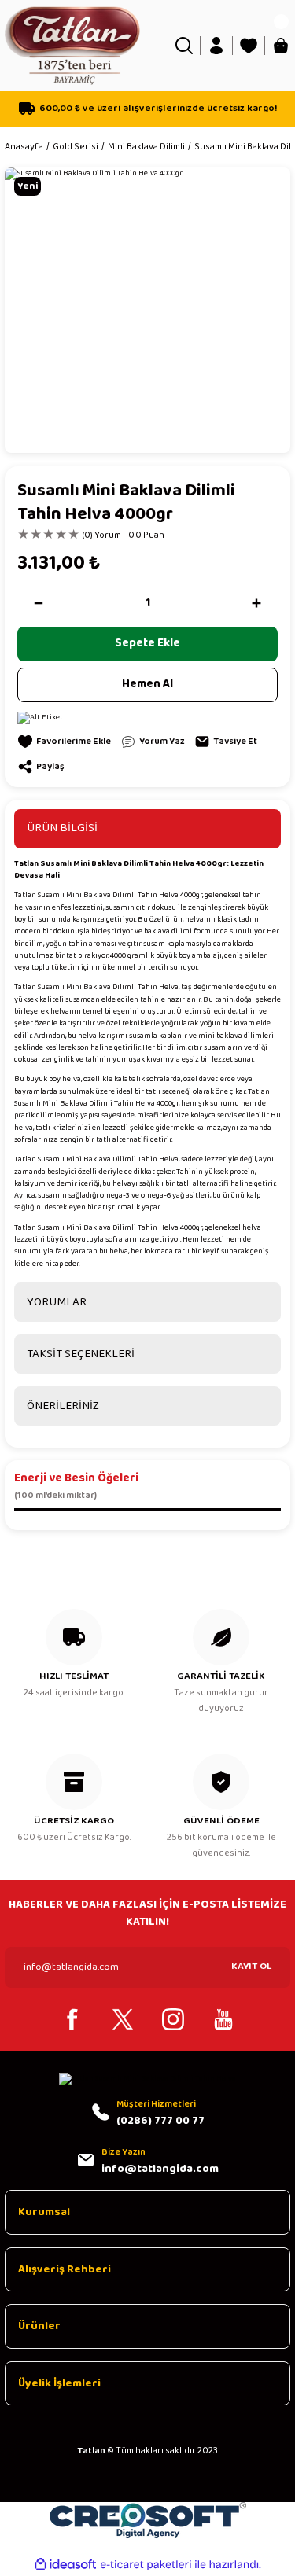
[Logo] (72, 45)
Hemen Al (147, 684)
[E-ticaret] (146, 2565)
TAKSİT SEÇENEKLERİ (81, 1354)
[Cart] (281, 46)
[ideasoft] (65, 2565)
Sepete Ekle (147, 643)
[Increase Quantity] (256, 603)
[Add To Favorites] (64, 742)
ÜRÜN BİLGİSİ (62, 828)
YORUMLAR (57, 1302)
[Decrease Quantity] (39, 603)
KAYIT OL (251, 1966)
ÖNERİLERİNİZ (63, 1406)
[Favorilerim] (249, 46)
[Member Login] (216, 46)
